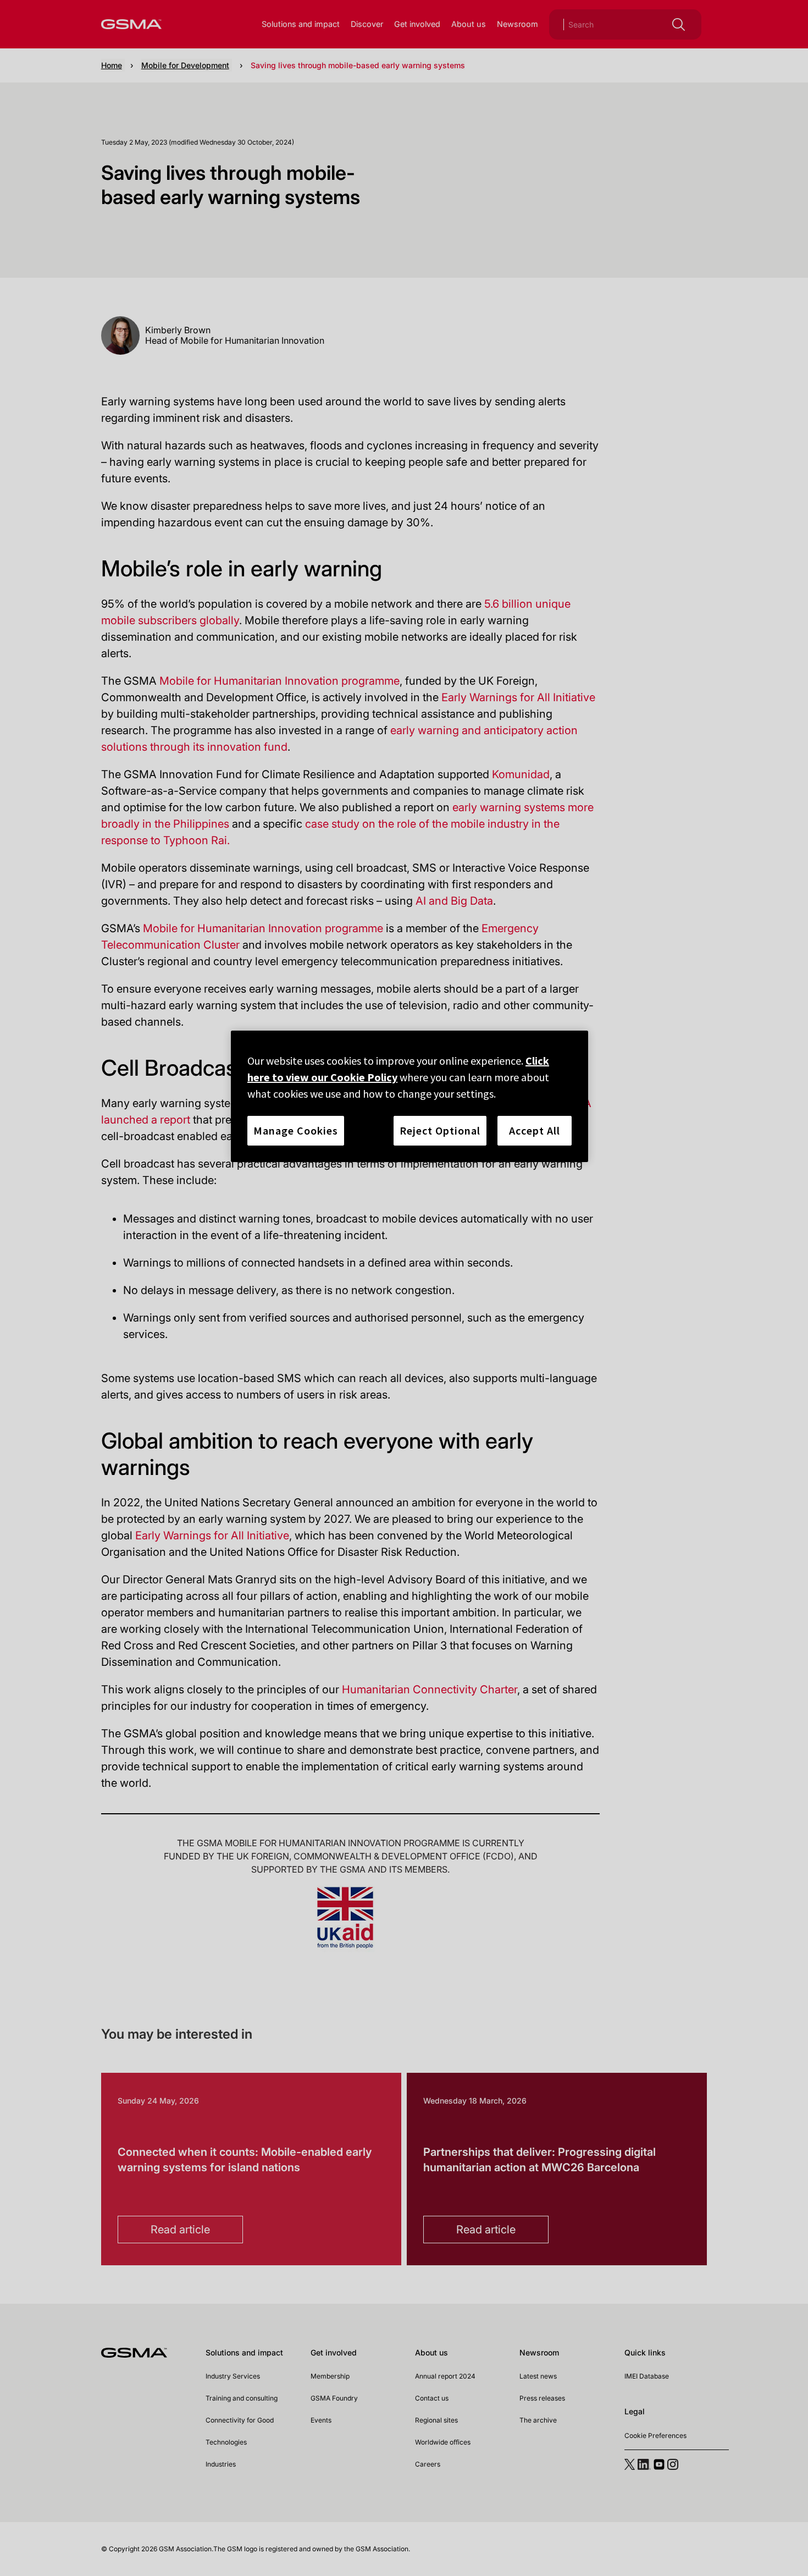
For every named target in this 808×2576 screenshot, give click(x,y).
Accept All (535, 1130)
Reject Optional (440, 1130)
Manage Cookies (296, 1130)
